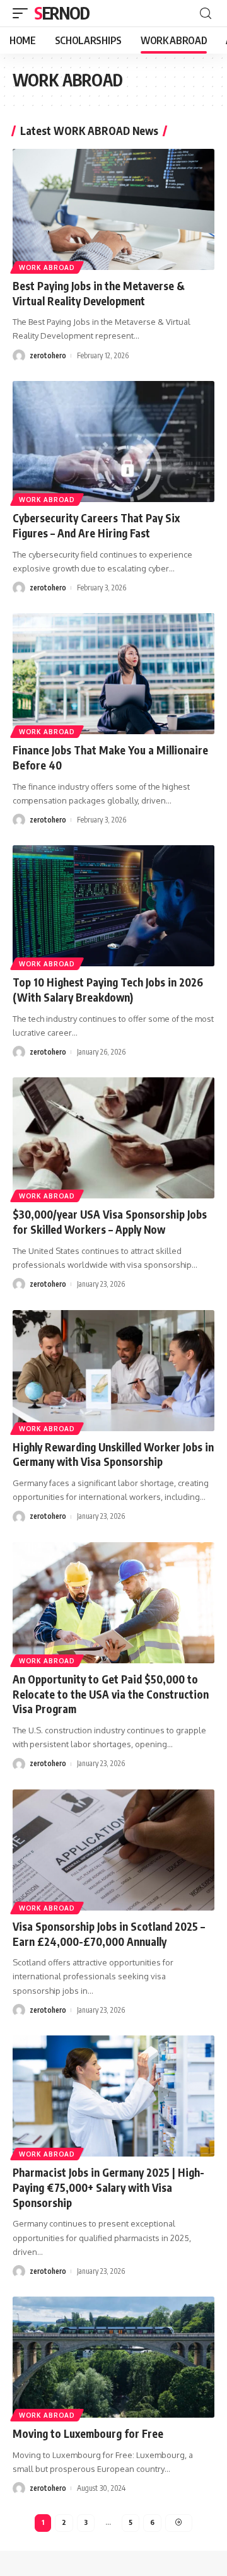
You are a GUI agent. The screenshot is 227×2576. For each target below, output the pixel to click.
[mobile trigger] (23, 13)
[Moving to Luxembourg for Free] (113, 2357)
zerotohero (48, 355)
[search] (206, 14)
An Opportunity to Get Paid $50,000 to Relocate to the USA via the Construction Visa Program (111, 1694)
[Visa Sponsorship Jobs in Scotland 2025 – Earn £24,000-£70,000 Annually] (113, 1850)
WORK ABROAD (47, 267)
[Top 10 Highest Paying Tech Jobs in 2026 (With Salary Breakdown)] (113, 906)
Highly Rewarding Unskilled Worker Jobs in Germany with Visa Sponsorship (113, 1455)
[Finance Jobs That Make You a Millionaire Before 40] (113, 674)
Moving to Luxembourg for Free (88, 2433)
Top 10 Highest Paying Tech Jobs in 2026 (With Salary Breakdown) (108, 990)
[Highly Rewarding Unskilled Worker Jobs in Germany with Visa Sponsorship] (113, 1371)
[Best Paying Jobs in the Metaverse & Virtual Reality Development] (113, 209)
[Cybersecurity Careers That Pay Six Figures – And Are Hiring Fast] (113, 442)
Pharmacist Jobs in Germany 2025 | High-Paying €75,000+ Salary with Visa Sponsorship (108, 2187)
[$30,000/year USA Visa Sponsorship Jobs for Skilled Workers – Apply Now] (113, 1138)
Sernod (61, 13)
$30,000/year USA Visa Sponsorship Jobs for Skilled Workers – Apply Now (110, 1222)
